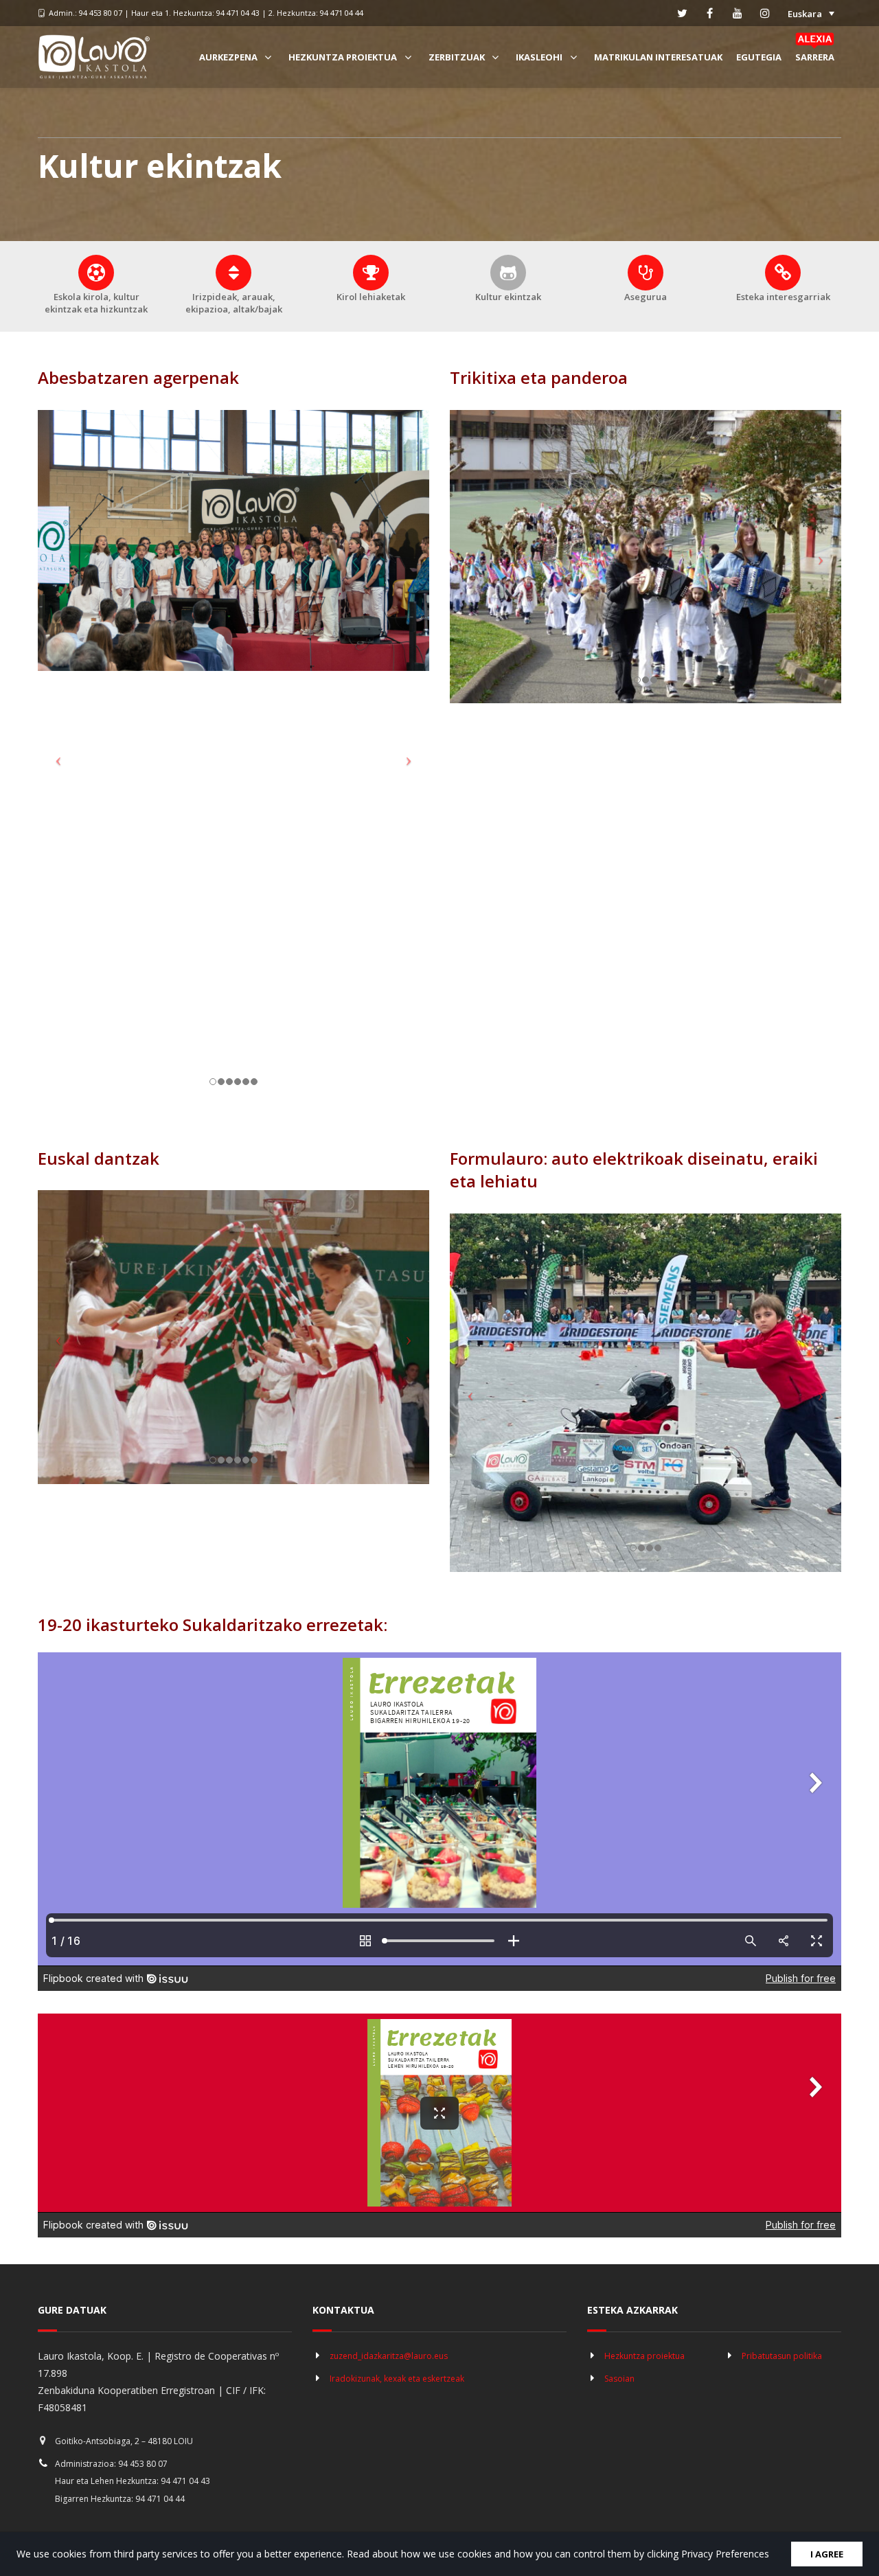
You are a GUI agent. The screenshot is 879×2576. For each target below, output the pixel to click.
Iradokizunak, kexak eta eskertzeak (397, 2379)
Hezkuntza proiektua (644, 2356)
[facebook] (710, 13)
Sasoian (619, 2379)
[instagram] (765, 13)
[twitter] (683, 13)
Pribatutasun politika (782, 2356)
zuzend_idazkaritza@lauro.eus (389, 2356)
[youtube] (738, 13)
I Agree (827, 2554)
